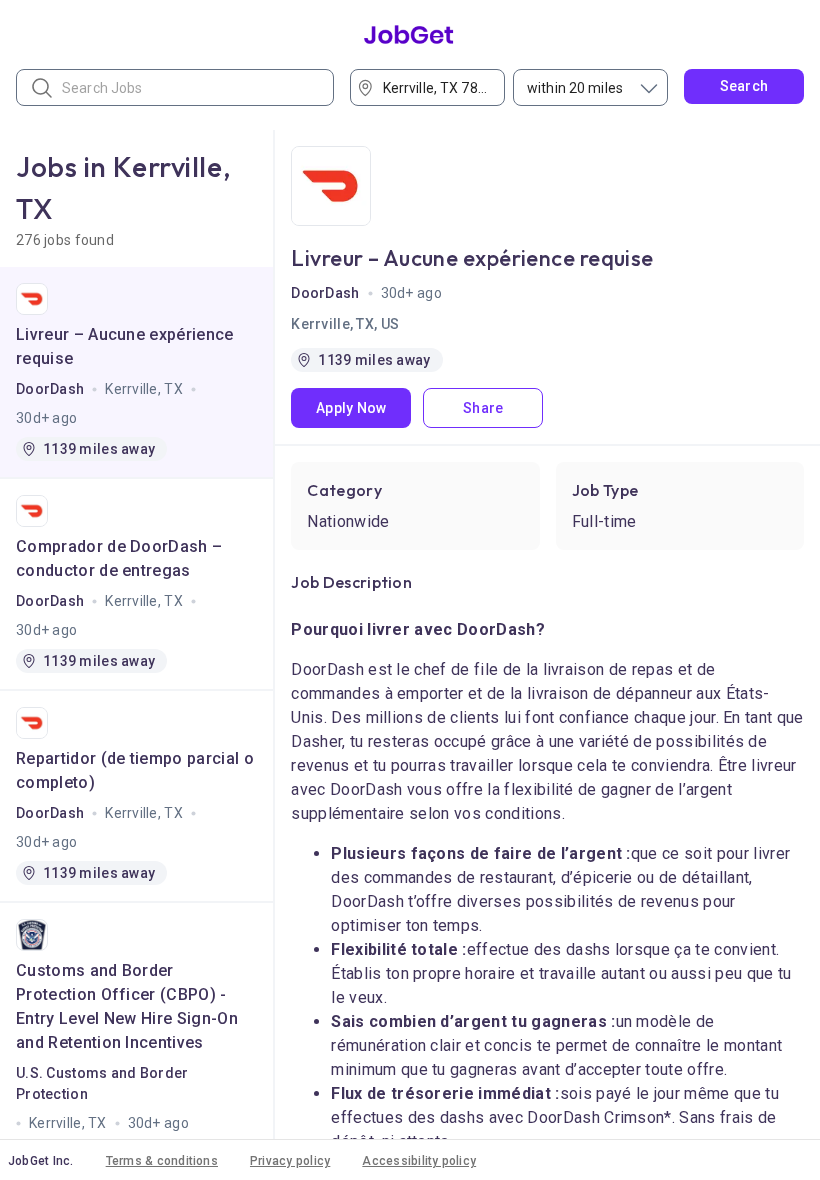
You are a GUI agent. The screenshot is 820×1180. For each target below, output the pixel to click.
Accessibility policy (419, 1161)
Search (744, 86)
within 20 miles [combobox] (575, 88)
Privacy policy (290, 1161)
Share (483, 408)
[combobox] (434, 87)
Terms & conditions (162, 1161)
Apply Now (351, 408)
